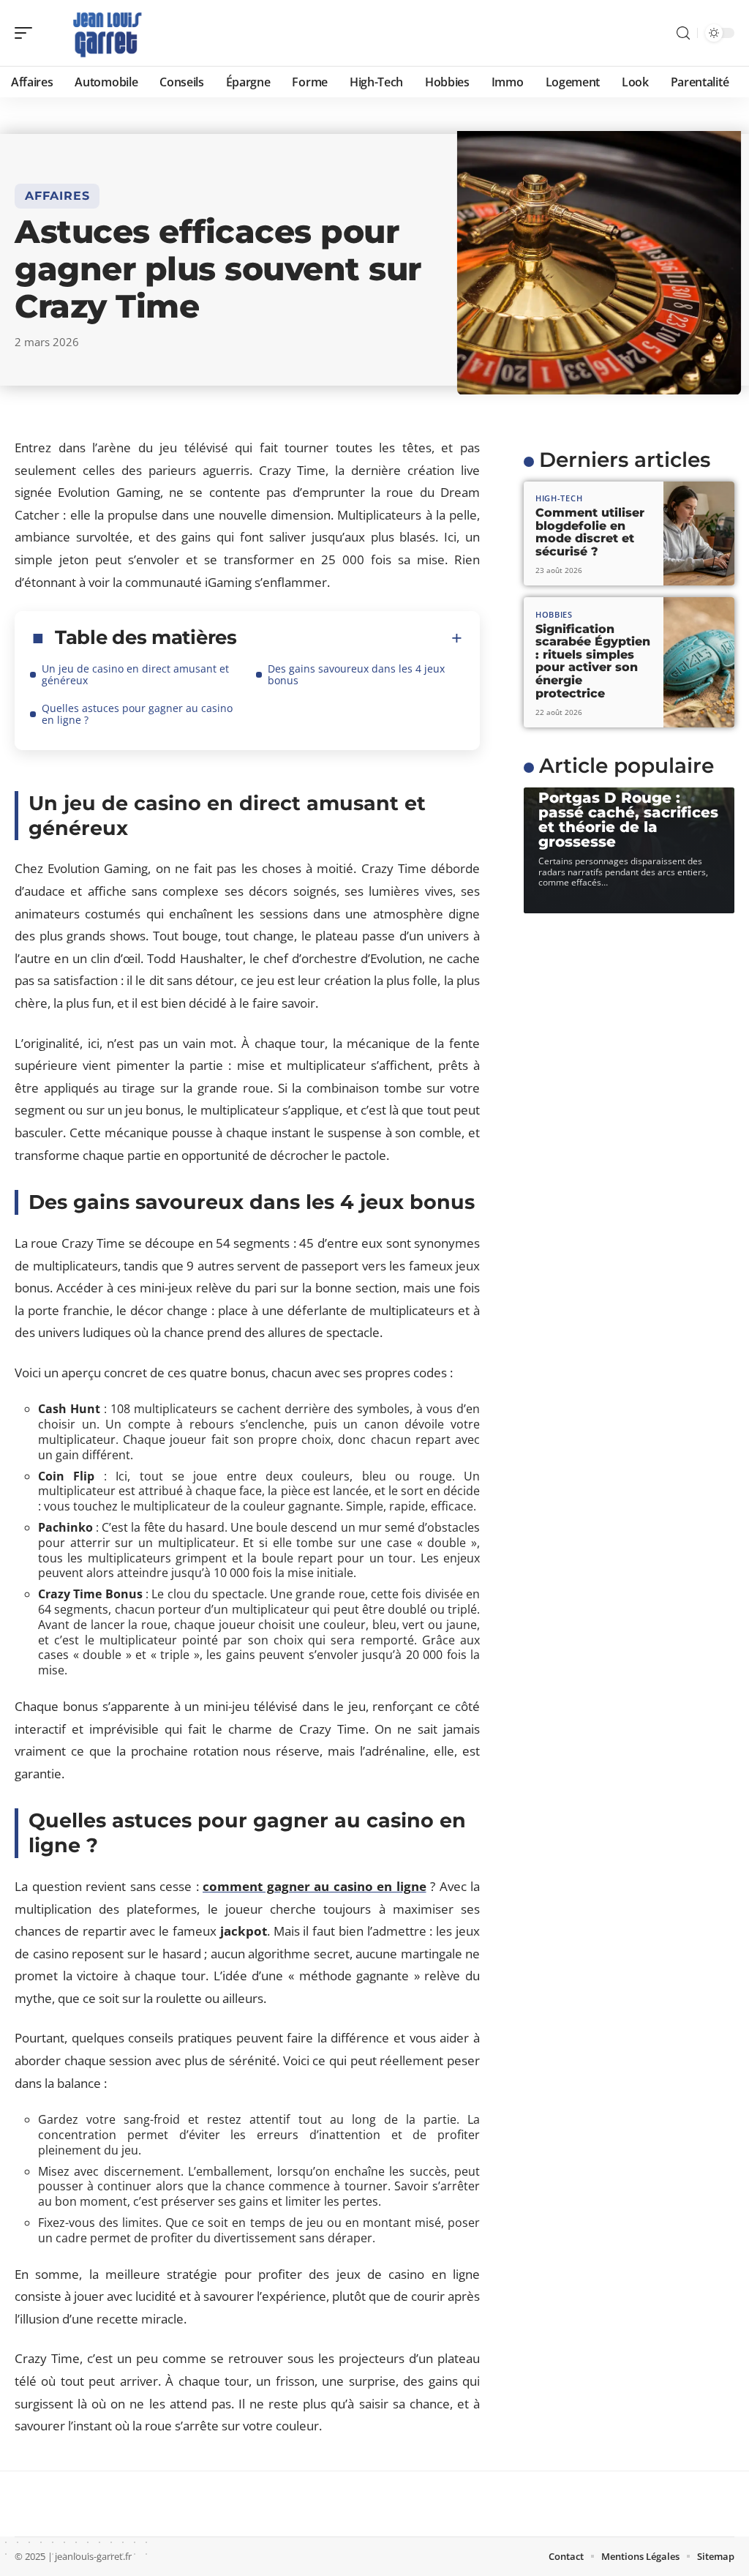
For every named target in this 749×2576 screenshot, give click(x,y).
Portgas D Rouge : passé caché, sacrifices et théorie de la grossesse (628, 820)
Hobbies (554, 614)
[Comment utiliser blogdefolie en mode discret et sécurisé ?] (699, 534)
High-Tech (559, 498)
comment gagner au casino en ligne (315, 1886)
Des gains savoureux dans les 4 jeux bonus (356, 674)
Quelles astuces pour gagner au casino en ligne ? (137, 714)
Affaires (57, 196)
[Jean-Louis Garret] (105, 33)
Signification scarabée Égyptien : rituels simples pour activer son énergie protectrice (593, 661)
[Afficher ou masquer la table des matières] (350, 638)
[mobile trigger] (27, 33)
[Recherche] (683, 33)
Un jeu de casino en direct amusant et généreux (135, 674)
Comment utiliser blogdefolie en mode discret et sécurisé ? (590, 532)
